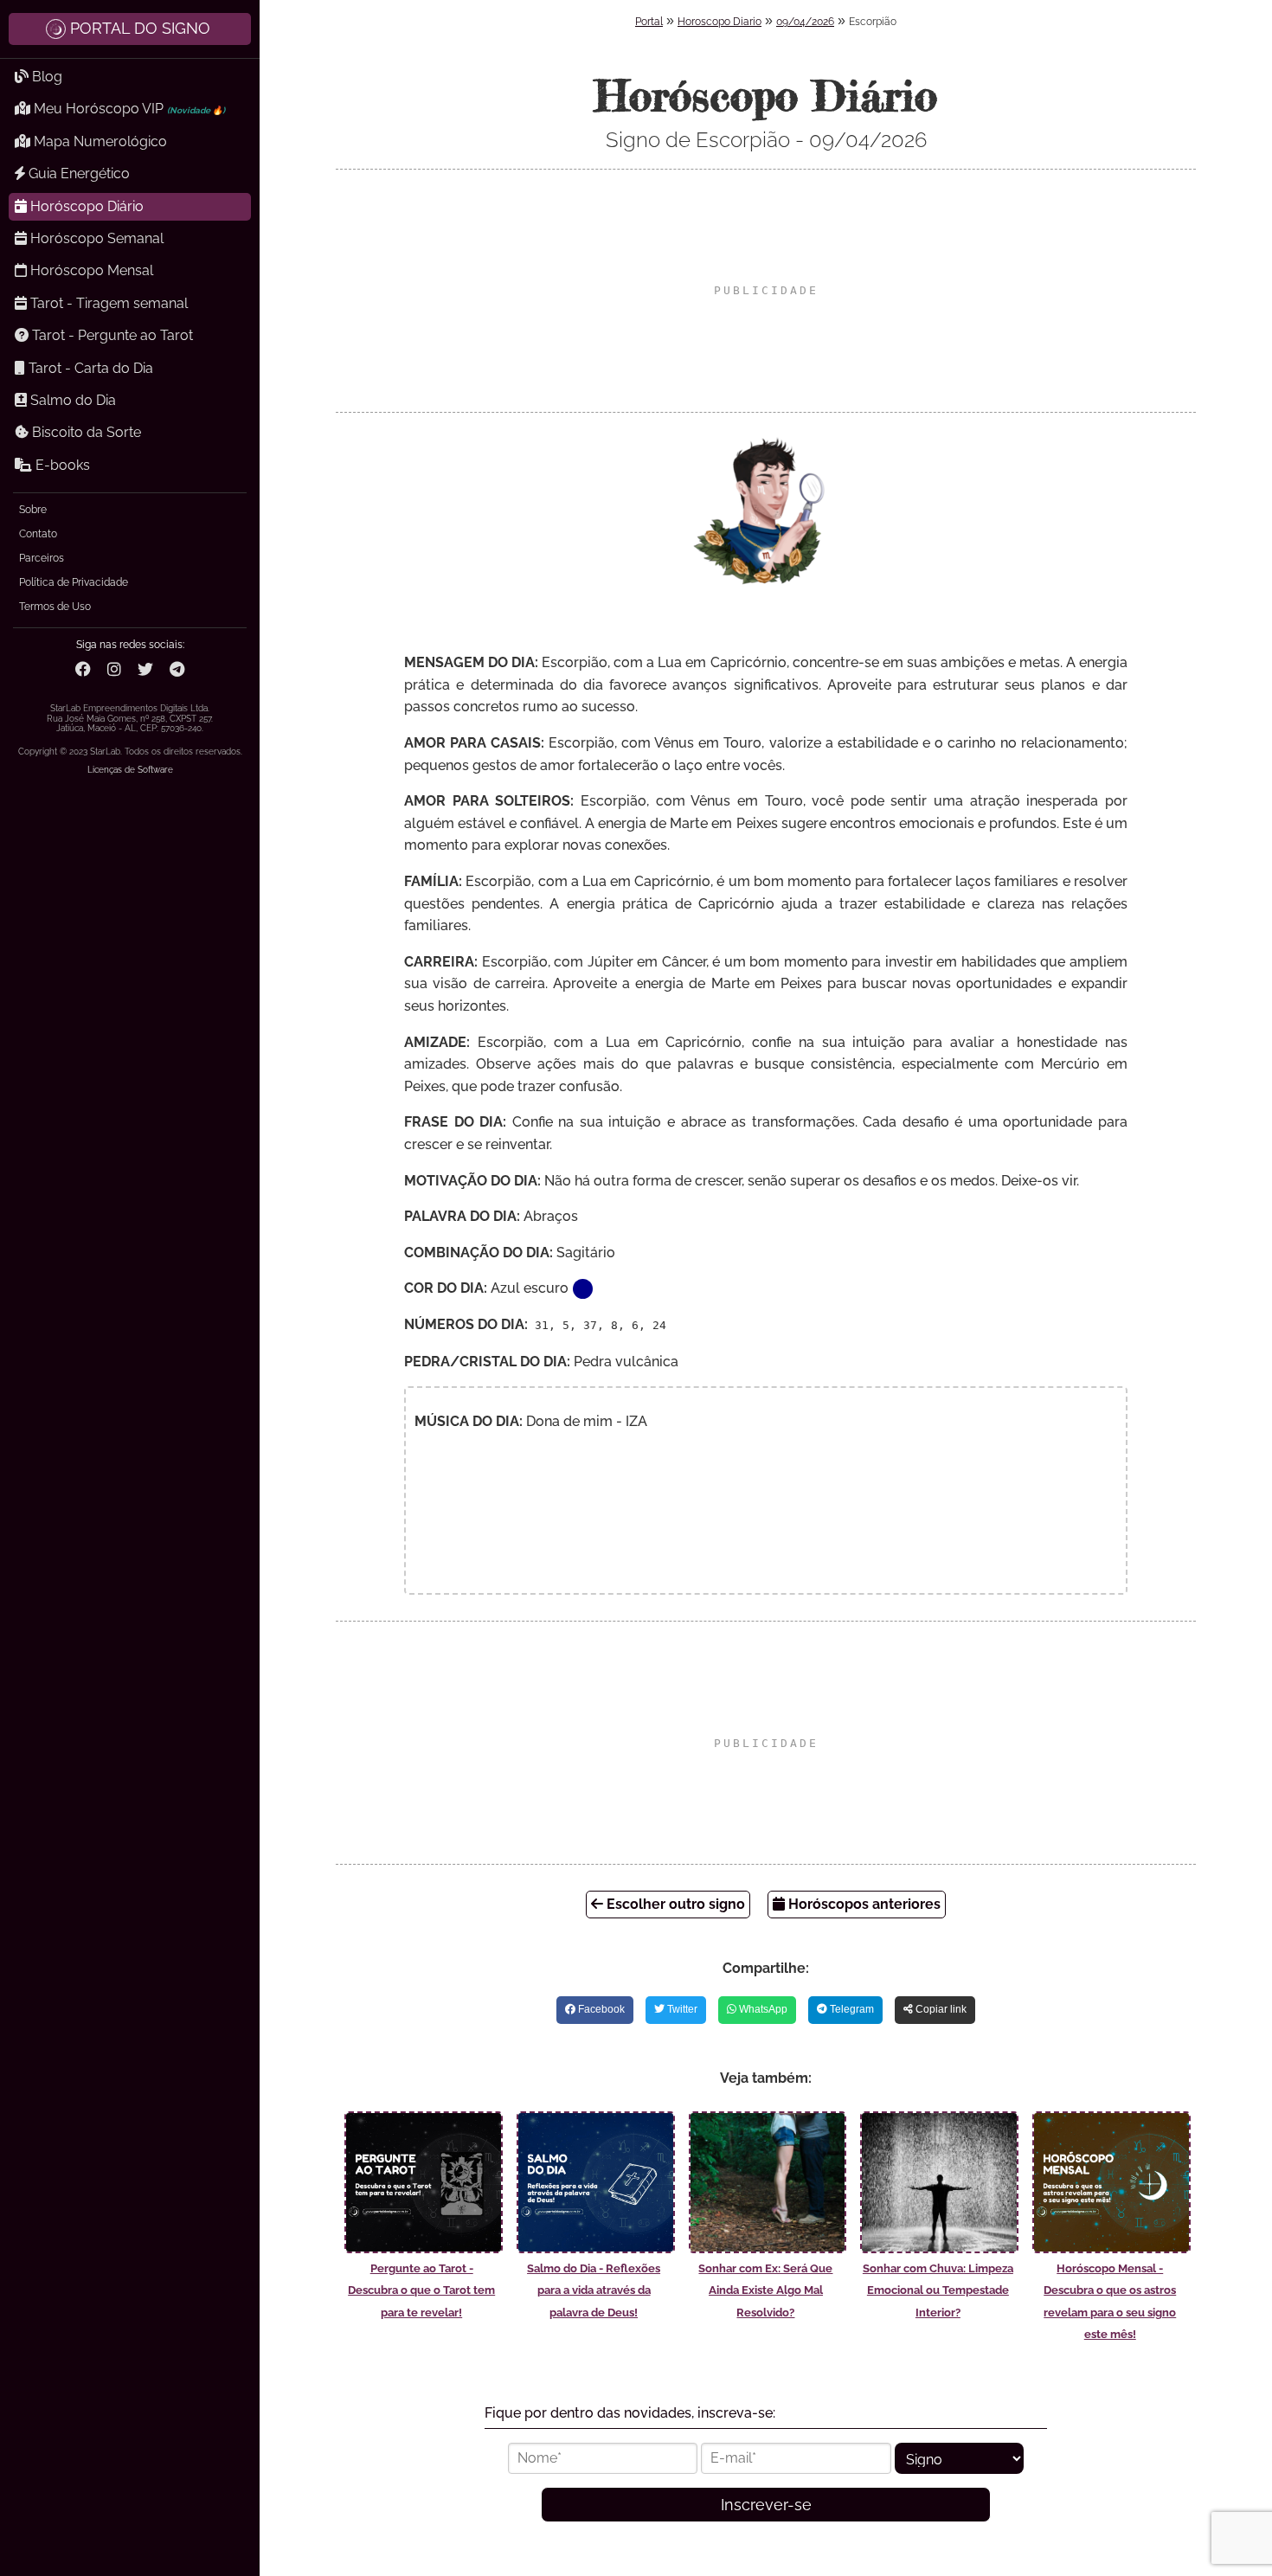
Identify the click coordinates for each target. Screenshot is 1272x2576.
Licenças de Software (130, 770)
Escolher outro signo (674, 1904)
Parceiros (42, 558)
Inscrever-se (766, 2505)
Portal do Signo (140, 28)
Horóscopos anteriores (863, 1904)
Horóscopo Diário (85, 206)
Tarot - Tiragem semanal (107, 303)
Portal (649, 22)
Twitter (681, 2009)
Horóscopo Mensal (90, 270)
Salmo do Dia (71, 400)
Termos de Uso (55, 607)
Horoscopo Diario (720, 22)
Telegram (851, 2009)
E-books (61, 465)
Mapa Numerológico (99, 141)
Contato (38, 534)
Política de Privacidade (74, 582)
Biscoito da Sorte (85, 432)
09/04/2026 (805, 22)
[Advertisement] (766, 291)
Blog (45, 77)
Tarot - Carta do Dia (89, 368)
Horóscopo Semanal (95, 238)
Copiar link (940, 2009)
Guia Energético (77, 173)
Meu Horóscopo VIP (128, 109)
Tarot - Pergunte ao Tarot (111, 335)
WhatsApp (762, 2009)
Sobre (33, 510)
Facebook (600, 2009)
